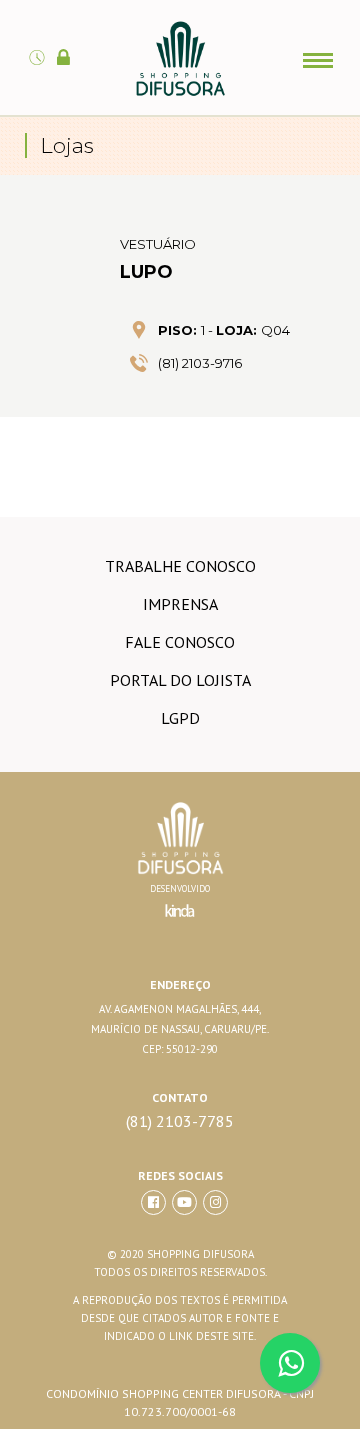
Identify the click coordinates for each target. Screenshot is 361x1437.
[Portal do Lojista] (66, 46)
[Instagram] (215, 1202)
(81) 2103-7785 (180, 1121)
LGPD (180, 718)
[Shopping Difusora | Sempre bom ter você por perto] (180, 92)
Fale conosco (180, 642)
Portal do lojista (180, 680)
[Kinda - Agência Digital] (180, 922)
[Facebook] (153, 1202)
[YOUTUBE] (184, 1202)
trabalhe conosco (180, 566)
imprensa (180, 604)
